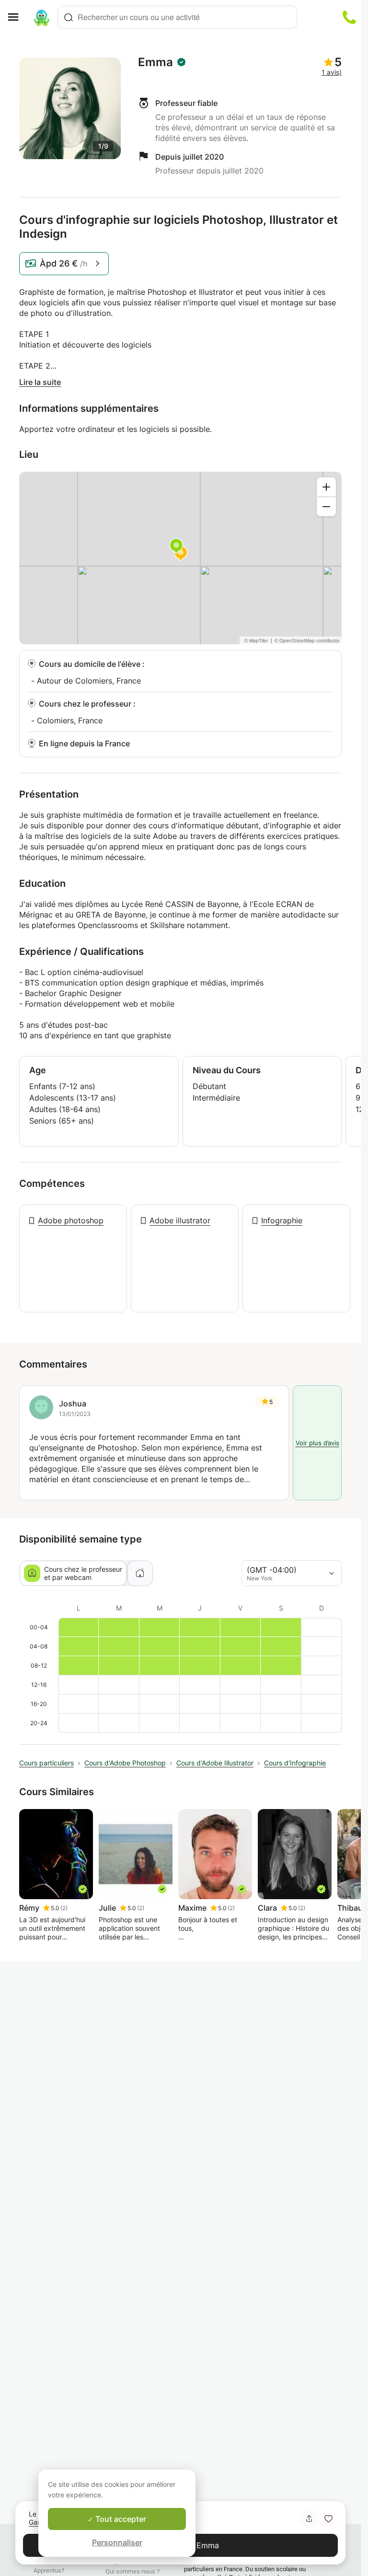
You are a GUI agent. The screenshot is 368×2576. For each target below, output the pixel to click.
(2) (64, 1908)
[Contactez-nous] (349, 17)
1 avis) (332, 72)
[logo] (42, 17)
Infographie (282, 1220)
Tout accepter (120, 2519)
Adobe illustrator (180, 1220)
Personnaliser (117, 2542)
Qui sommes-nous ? (132, 2571)
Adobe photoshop (71, 1220)
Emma (155, 62)
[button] (328, 2518)
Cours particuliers (46, 1763)
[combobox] (177, 17)
